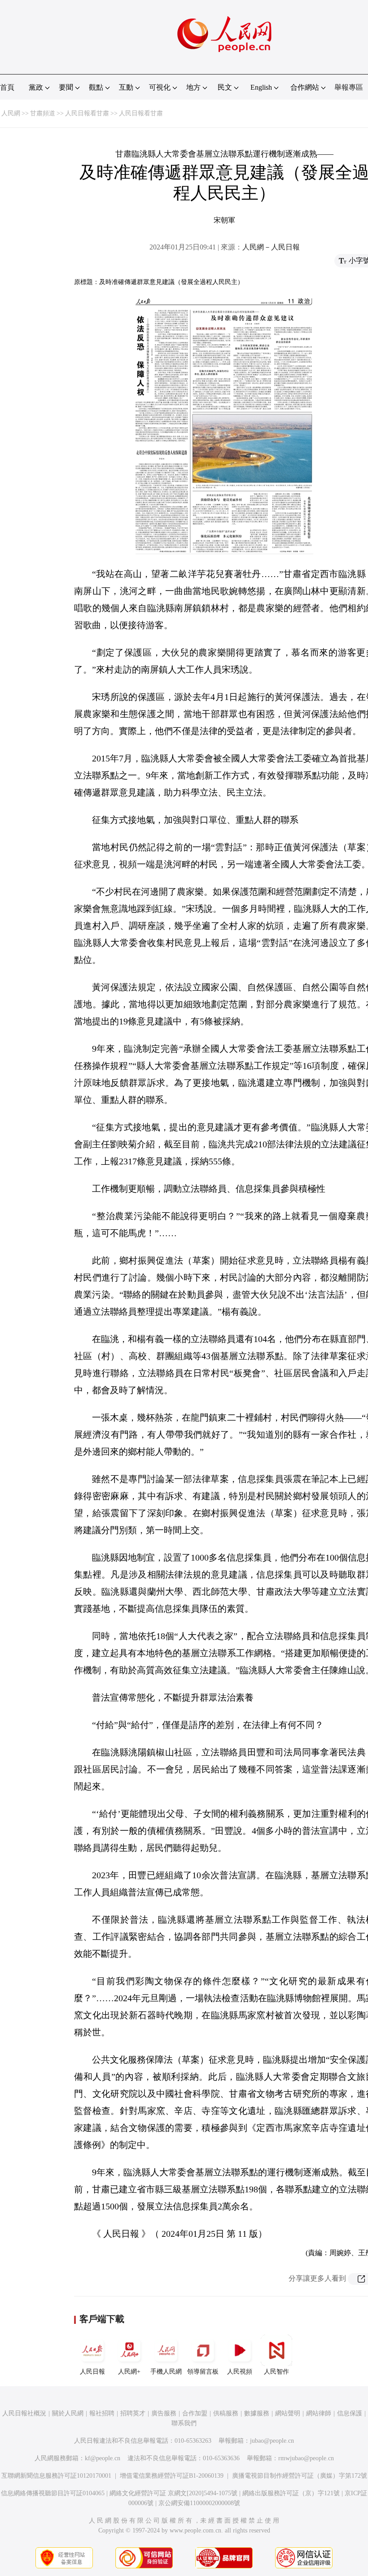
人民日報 (92, 2372)
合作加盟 (195, 2413)
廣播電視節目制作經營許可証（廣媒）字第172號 (300, 2476)
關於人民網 (68, 2413)
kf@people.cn (103, 2458)
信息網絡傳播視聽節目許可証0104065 (53, 2493)
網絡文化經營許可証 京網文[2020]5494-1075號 (173, 2493)
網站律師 (319, 2413)
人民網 (11, 113)
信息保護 (350, 2413)
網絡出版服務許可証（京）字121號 (291, 2493)
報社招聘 (102, 2413)
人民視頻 (240, 2372)
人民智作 (276, 2372)
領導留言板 (203, 2372)
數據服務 (257, 2413)
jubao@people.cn (272, 2441)
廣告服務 (164, 2413)
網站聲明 (288, 2413)
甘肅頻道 (43, 113)
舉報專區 (349, 87)
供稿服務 (226, 2413)
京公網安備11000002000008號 (199, 2503)
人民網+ (129, 2372)
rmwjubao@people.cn (306, 2458)
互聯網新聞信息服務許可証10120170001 (56, 2476)
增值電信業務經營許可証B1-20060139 (172, 2476)
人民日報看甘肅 (87, 113)
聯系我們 (184, 2423)
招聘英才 (133, 2413)
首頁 (7, 87)
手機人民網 (166, 2372)
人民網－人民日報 (271, 247)
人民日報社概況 (24, 2413)
